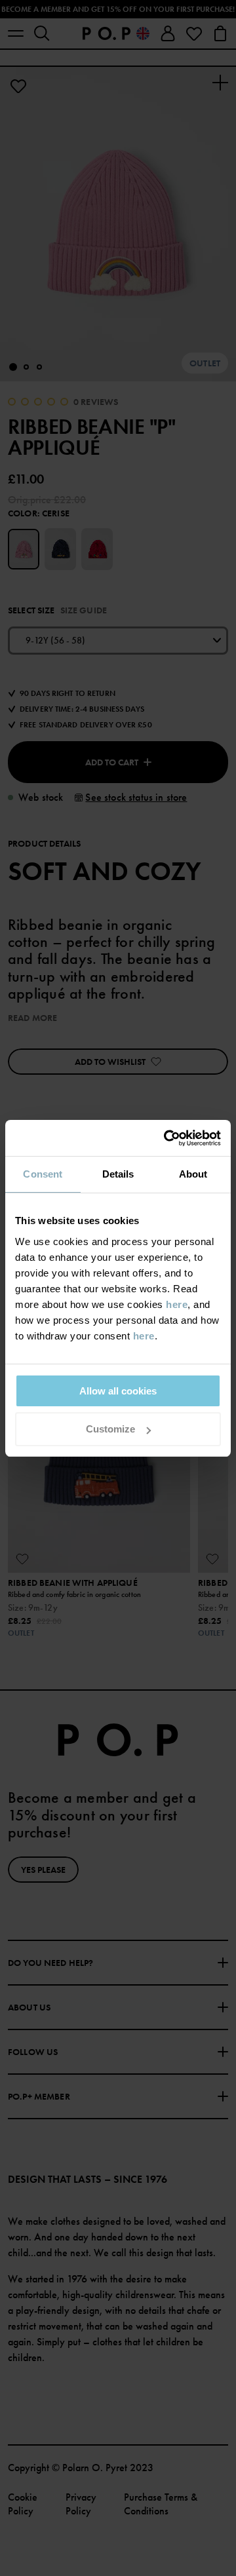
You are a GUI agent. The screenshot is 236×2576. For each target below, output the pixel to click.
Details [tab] (118, 1174)
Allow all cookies (118, 1391)
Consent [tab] (43, 1174)
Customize (110, 1429)
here (177, 1304)
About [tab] (193, 1174)
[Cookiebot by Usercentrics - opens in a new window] (167, 1138)
